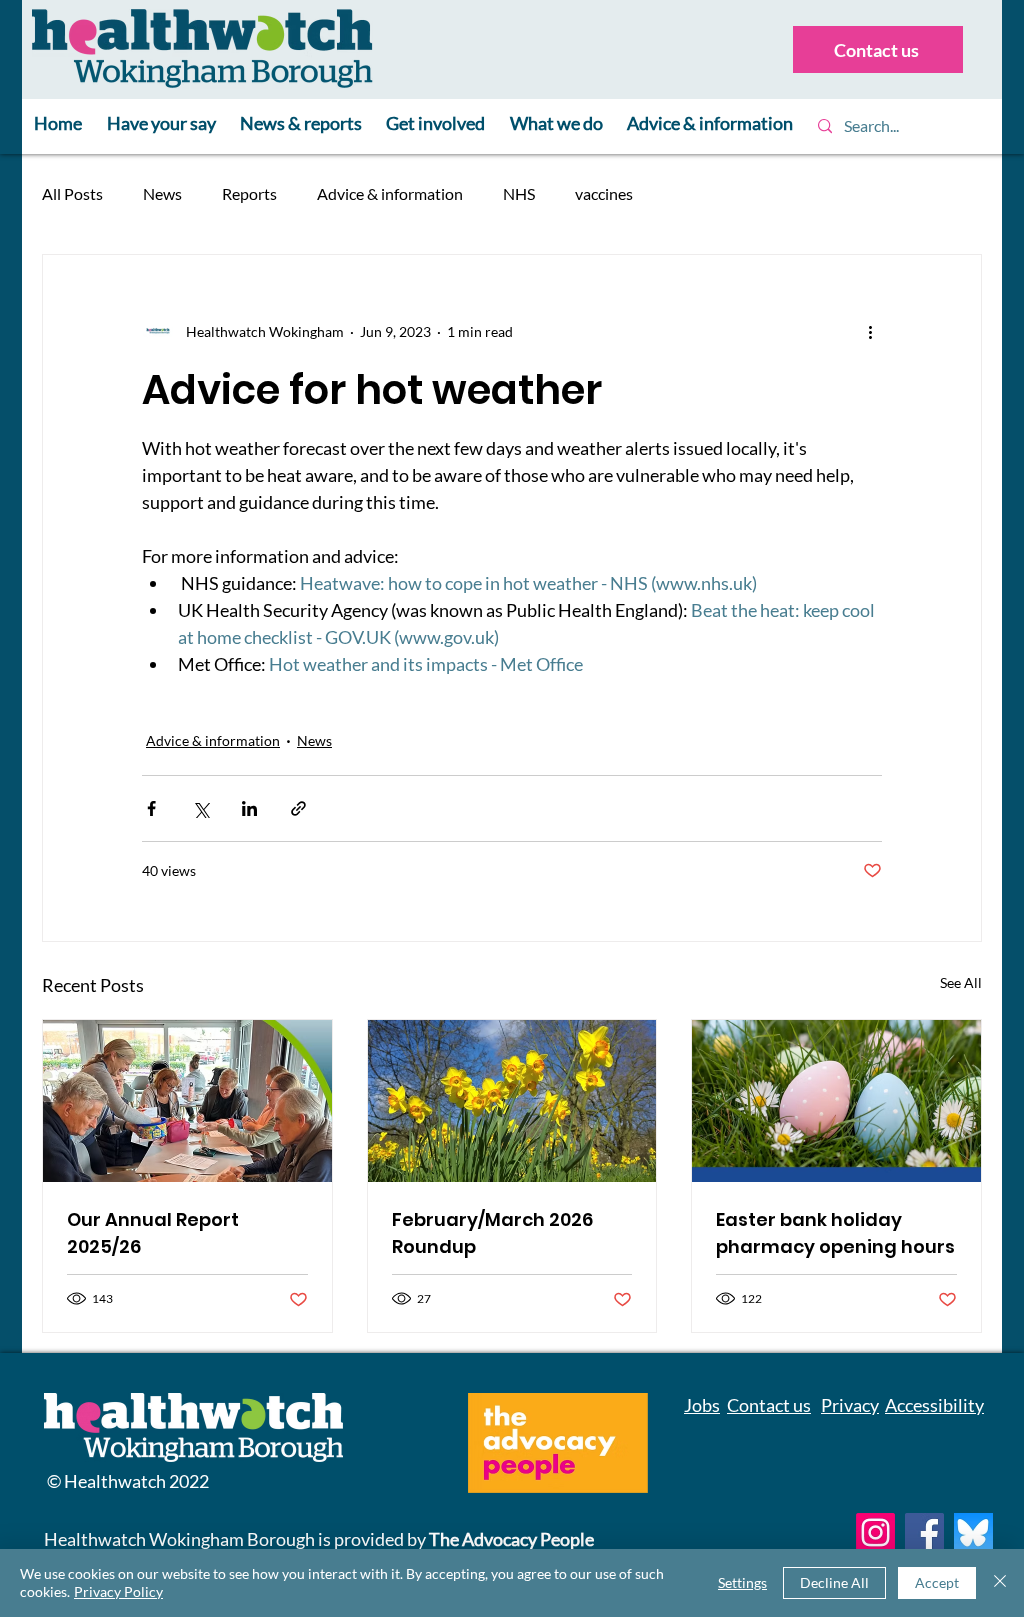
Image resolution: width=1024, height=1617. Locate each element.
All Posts (72, 193)
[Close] (1000, 1583)
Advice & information (390, 193)
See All (961, 982)
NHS (519, 193)
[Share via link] (298, 808)
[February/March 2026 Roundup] (512, 1101)
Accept (937, 1582)
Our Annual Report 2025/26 (153, 1233)
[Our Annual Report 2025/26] (187, 1101)
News (162, 193)
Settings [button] (742, 1582)
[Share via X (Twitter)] (200, 808)
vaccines (604, 193)
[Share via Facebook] (151, 808)
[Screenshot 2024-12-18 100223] (973, 1532)
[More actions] (870, 331)
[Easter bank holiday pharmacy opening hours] (836, 1101)
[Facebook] (924, 1532)
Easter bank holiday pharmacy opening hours (835, 1233)
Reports (249, 193)
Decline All (834, 1582)
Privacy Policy (118, 1591)
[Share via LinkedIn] (249, 808)
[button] (160, 124)
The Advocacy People (511, 1539)
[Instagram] (875, 1532)
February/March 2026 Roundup (492, 1233)
